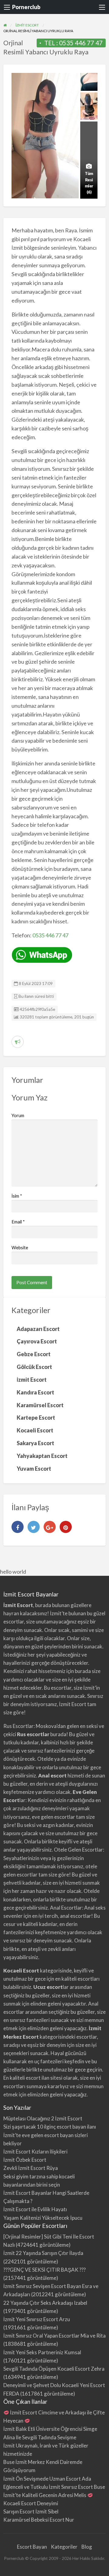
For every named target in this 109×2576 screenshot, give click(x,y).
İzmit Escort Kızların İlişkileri (35, 2152)
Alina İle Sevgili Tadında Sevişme (40, 2437)
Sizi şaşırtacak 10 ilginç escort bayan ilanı (50, 2127)
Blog (87, 2547)
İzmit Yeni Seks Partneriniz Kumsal (42, 2352)
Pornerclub (26, 7)
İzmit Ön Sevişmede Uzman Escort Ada (47, 2479)
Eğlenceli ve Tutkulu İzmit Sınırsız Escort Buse (54, 2487)
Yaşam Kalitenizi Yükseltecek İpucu (43, 2218)
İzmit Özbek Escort (25, 2160)
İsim (17, 1196)
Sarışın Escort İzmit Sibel (31, 2511)
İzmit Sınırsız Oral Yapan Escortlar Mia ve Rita (54, 2336)
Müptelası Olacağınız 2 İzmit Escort (43, 2118)
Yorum (18, 1115)
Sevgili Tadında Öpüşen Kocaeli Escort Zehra (54, 2369)
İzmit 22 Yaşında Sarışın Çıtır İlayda (43, 2253)
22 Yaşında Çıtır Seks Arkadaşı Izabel (45, 2303)
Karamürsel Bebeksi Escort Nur (39, 2520)
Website (20, 1247)
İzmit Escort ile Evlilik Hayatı (35, 2209)
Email (18, 1222)
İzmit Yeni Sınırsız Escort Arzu (37, 2319)
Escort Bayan (32, 2547)
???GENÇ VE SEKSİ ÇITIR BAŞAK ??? (45, 2270)
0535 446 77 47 (81, 43)
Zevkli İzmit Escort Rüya (31, 2168)
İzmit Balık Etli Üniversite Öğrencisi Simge (50, 2429)
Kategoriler (64, 2547)
